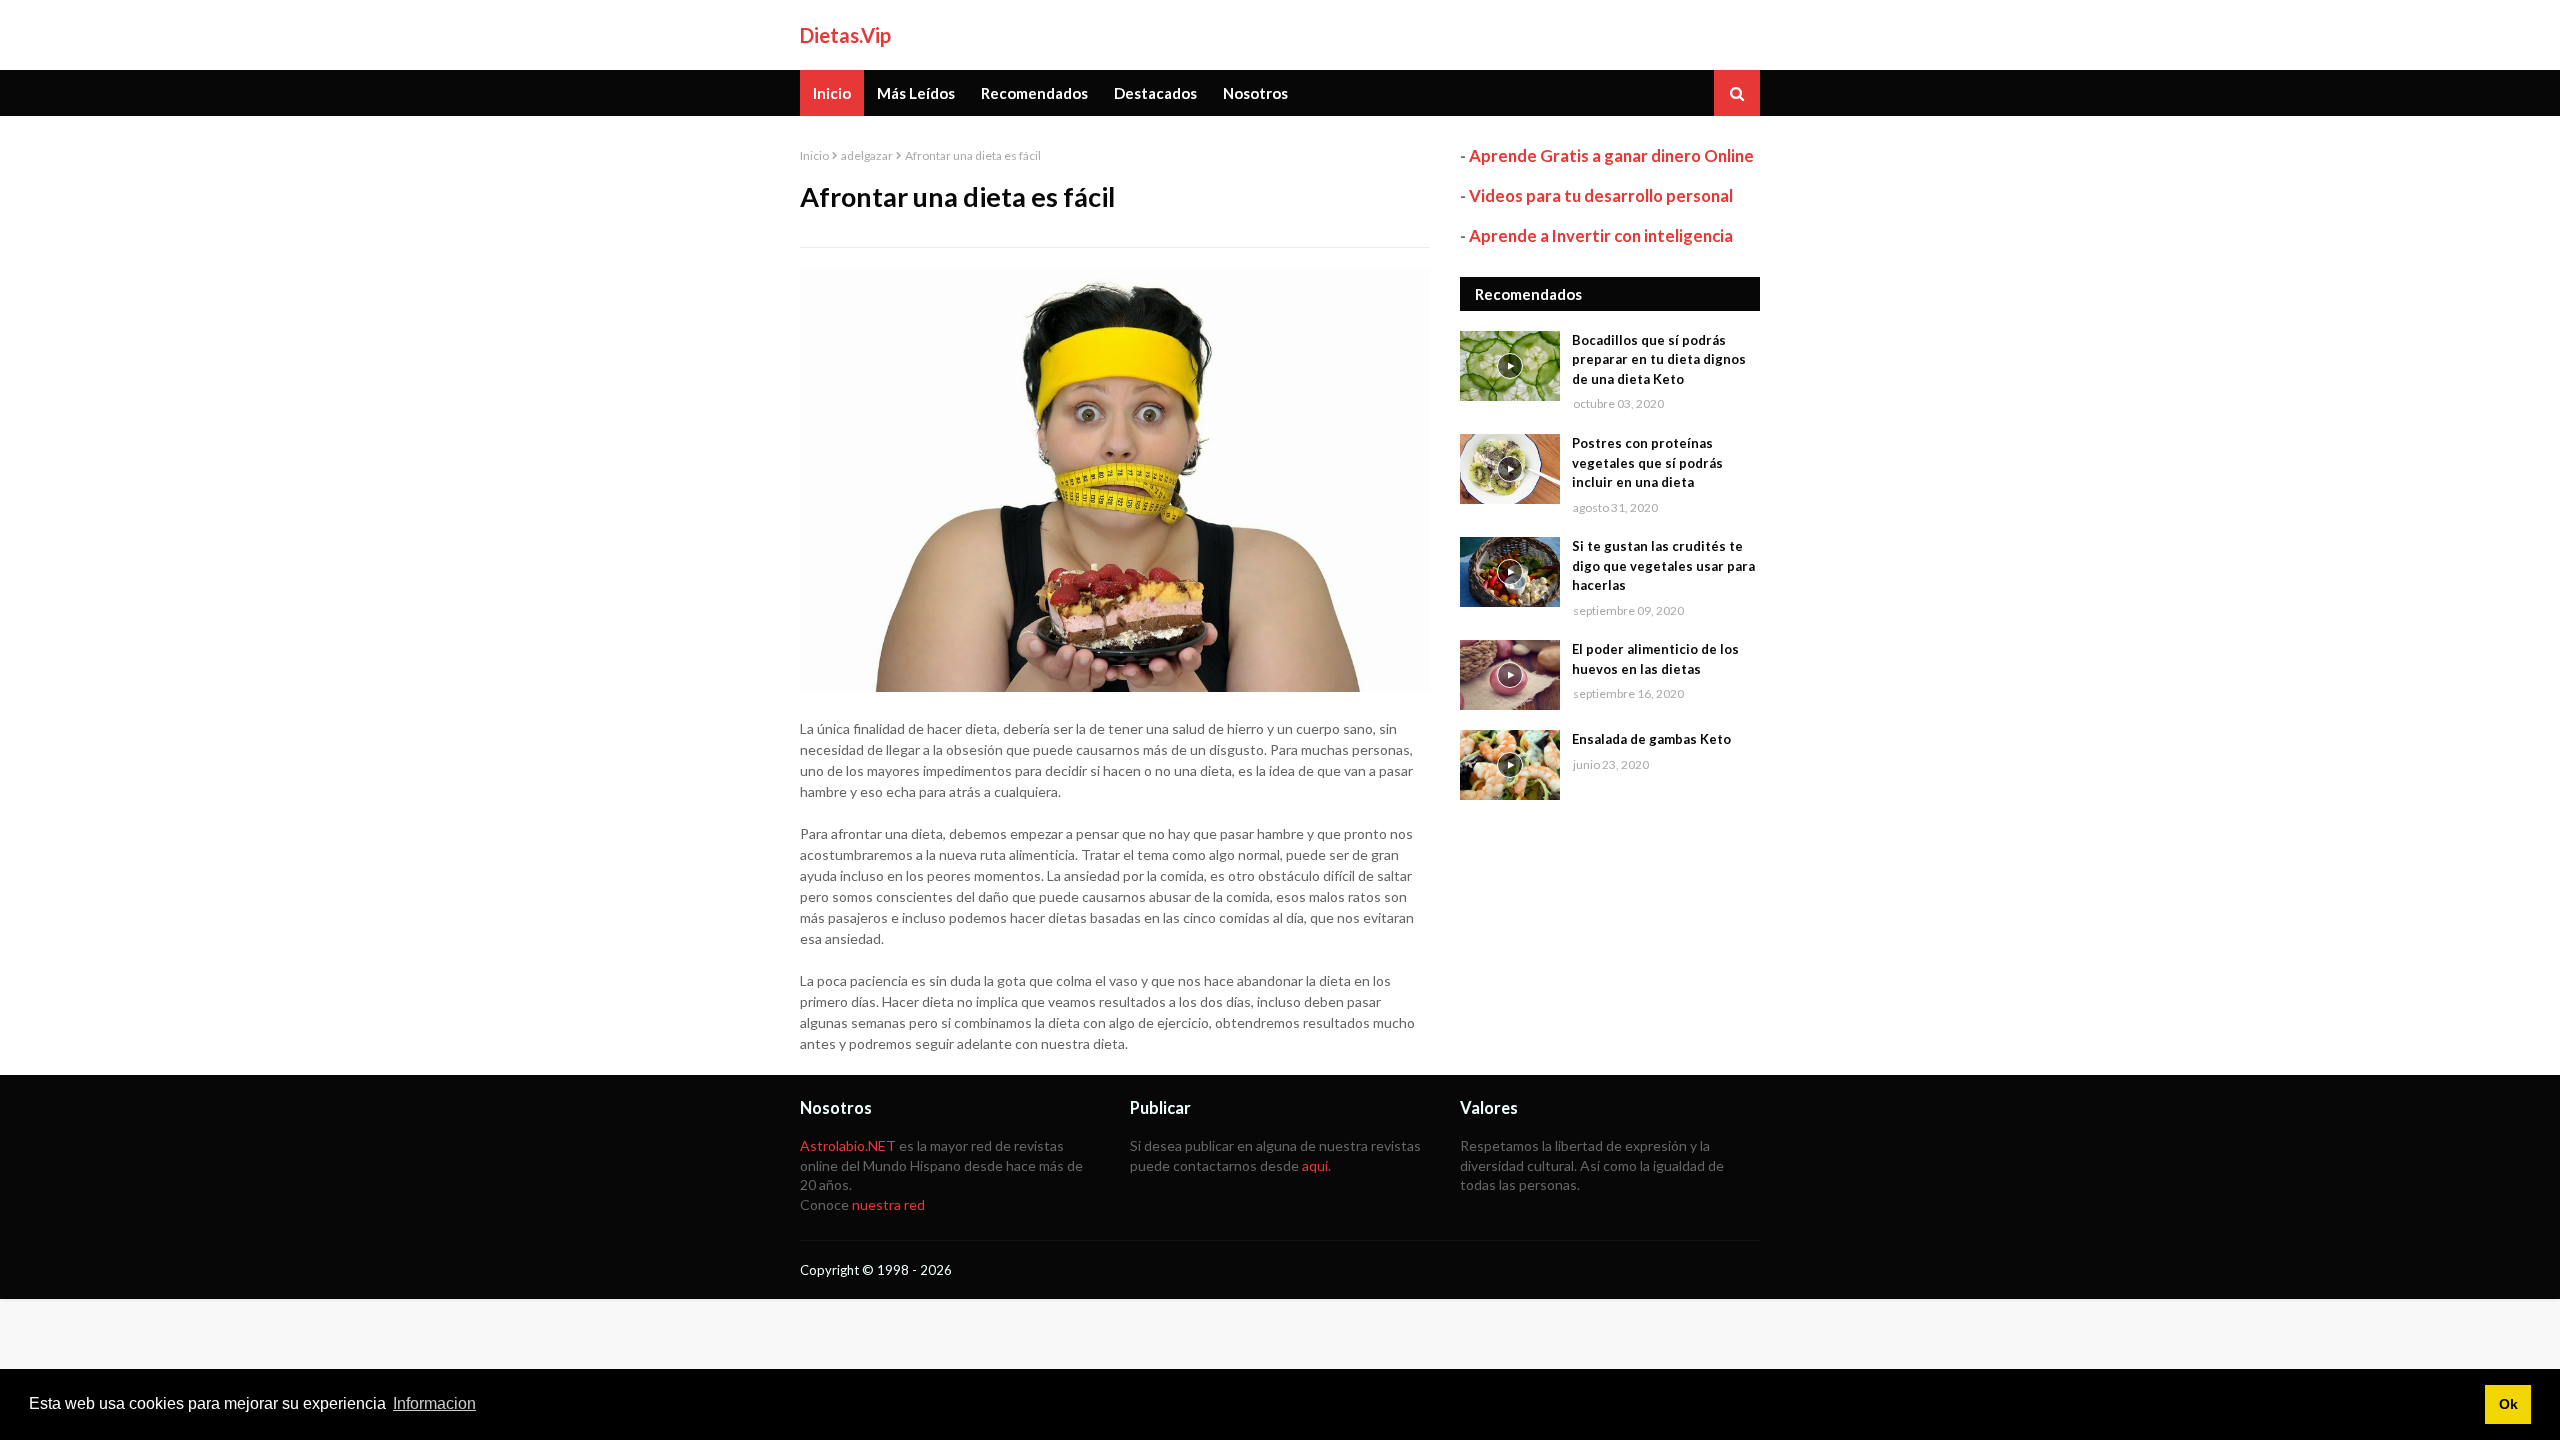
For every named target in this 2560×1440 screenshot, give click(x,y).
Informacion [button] (434, 1403)
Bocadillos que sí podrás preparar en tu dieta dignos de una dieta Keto (1659, 359)
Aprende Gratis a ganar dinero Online (1611, 155)
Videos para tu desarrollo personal (1601, 195)
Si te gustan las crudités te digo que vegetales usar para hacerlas (1663, 565)
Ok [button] (2508, 1404)
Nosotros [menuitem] (1255, 93)
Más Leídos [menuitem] (916, 93)
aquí (1315, 1165)
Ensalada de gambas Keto (1651, 739)
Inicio (814, 155)
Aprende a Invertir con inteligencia (1601, 235)
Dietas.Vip (845, 35)
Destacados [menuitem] (1155, 93)
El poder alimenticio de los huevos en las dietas (1655, 659)
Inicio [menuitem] (832, 93)
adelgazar (867, 155)
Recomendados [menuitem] (1034, 93)
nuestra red (888, 1204)
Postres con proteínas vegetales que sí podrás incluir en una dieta (1647, 462)
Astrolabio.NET (848, 1145)
